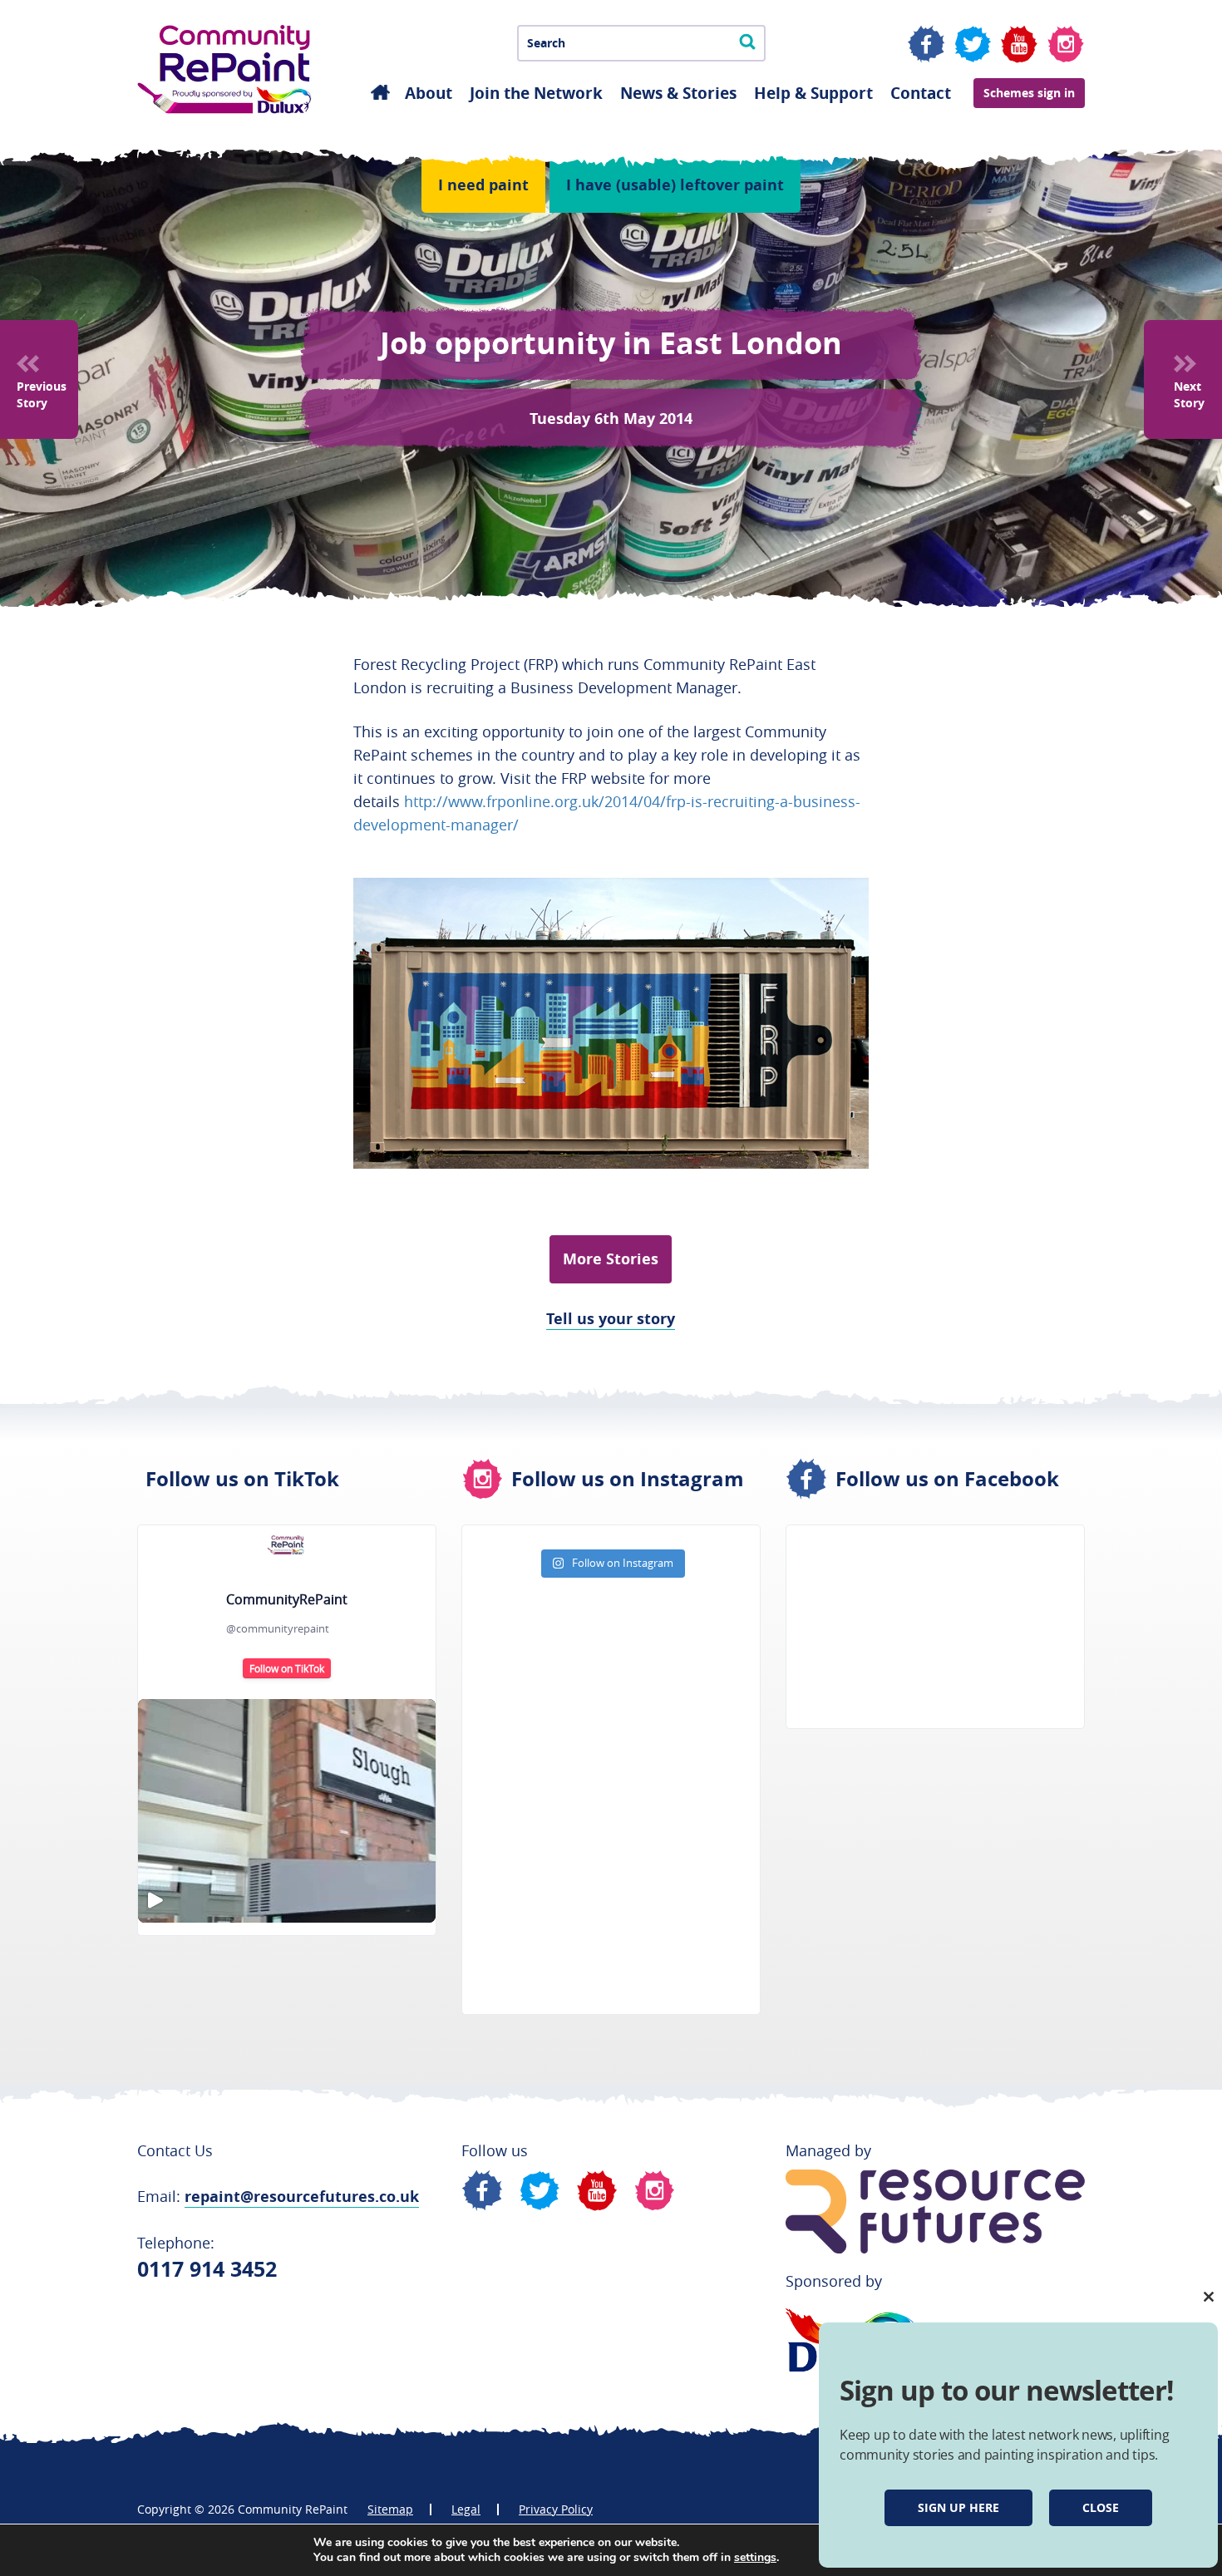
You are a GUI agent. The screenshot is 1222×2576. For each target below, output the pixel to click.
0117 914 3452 (207, 2269)
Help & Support (813, 93)
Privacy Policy (556, 2509)
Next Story (1189, 394)
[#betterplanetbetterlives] (287, 1811)
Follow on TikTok (287, 1668)
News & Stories (678, 93)
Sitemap (390, 2509)
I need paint (483, 185)
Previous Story (42, 394)
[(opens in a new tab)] (892, 1558)
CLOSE (1101, 2507)
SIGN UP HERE (958, 2507)
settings (755, 2558)
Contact (921, 93)
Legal (466, 2509)
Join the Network (536, 93)
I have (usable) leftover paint (675, 185)
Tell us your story (611, 1319)
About (429, 93)
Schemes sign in (1029, 93)
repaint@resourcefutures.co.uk (302, 2197)
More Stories (611, 1259)
